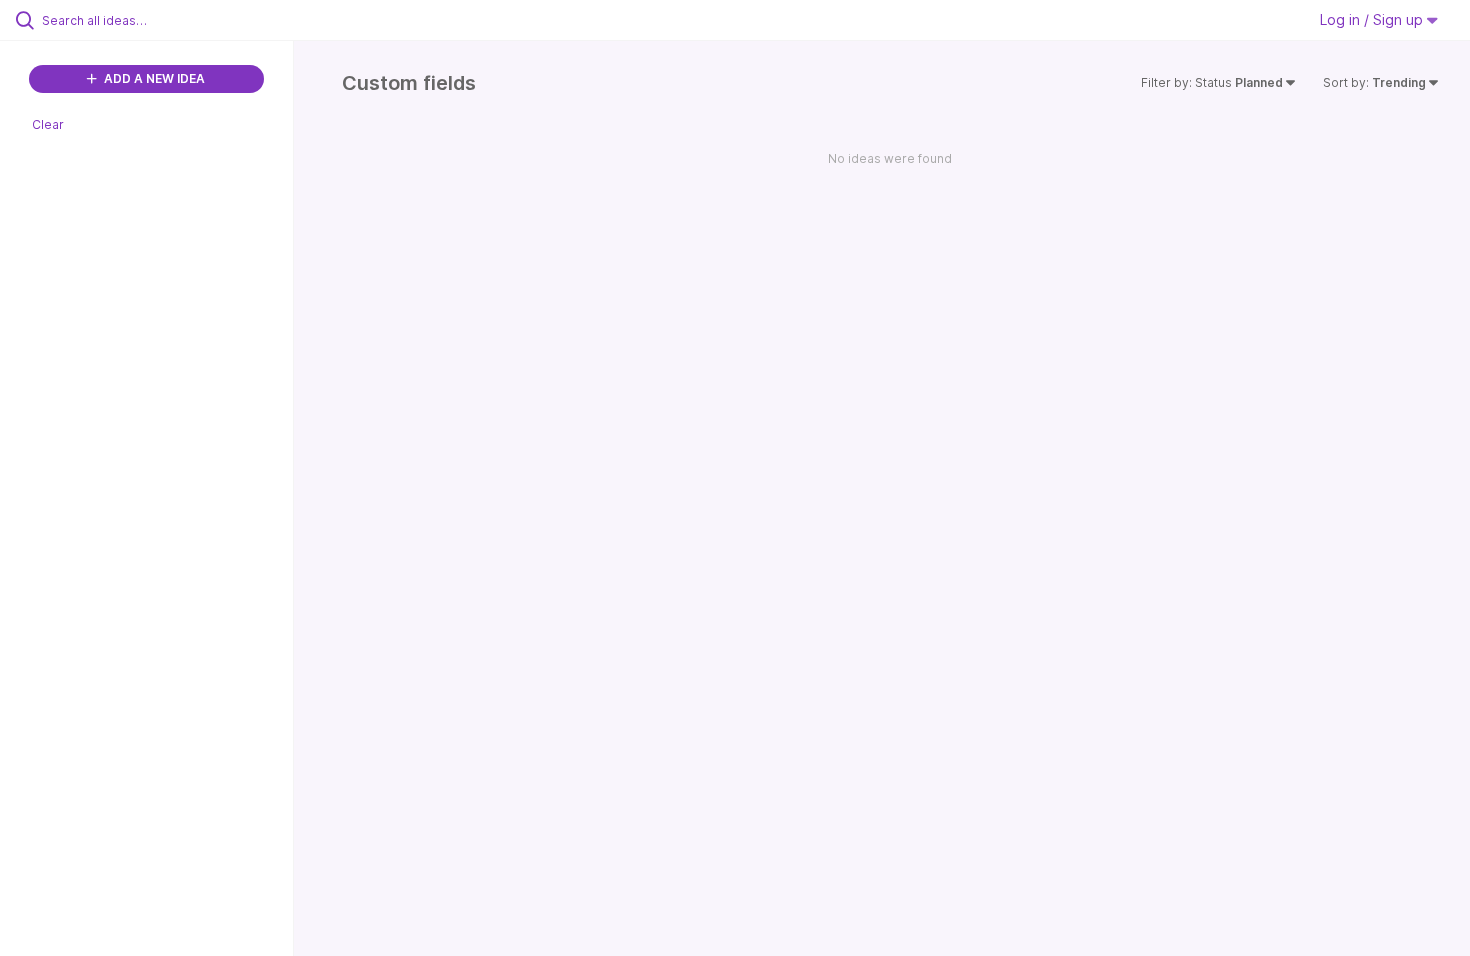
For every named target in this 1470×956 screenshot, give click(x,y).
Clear (48, 124)
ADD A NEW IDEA (153, 78)
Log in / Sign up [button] (1373, 19)
